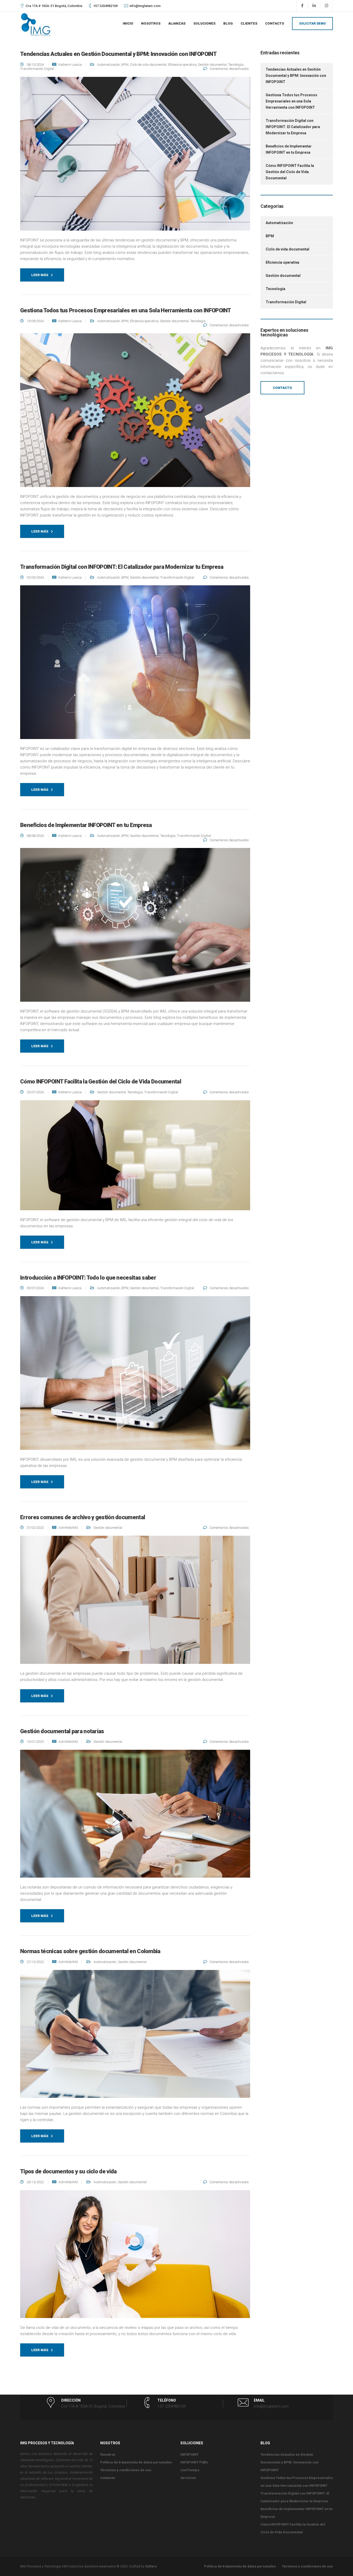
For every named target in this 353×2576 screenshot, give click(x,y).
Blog (228, 23)
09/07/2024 (36, 1288)
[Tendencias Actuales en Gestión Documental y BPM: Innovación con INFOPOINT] (135, 157)
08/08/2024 (36, 836)
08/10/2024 (36, 65)
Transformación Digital (37, 69)
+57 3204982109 (105, 6)
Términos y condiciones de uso (126, 2470)
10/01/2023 (36, 1742)
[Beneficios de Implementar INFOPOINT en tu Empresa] (135, 928)
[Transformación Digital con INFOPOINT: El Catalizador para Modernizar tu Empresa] (135, 665)
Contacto (275, 23)
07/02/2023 (36, 1528)
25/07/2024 (36, 1092)
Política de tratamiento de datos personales (136, 2462)
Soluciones (204, 23)
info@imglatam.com (145, 6)
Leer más (40, 275)
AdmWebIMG (68, 1528)
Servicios (188, 2478)
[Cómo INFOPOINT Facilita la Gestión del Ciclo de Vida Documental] (135, 1158)
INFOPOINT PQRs (194, 2462)
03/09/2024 (36, 577)
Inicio (128, 23)
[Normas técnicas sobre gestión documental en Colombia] (135, 2037)
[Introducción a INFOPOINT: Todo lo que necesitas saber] (135, 1376)
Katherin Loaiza (70, 65)
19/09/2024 (36, 321)
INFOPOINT (189, 2455)
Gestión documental (212, 65)
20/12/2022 (36, 2182)
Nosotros (151, 23)
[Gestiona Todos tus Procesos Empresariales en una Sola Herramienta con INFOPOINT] (135, 413)
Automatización (109, 65)
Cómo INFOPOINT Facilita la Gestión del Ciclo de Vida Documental (290, 172)
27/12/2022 (36, 1962)
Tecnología (236, 65)
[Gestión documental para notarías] (135, 1817)
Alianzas (177, 23)
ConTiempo (190, 2470)
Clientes (249, 23)
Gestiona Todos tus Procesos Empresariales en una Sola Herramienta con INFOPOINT (291, 101)
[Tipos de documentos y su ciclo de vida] (135, 2257)
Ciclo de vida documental (148, 65)
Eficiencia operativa (182, 65)
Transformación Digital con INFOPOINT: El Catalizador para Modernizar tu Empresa (293, 127)
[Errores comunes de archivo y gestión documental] (135, 1603)
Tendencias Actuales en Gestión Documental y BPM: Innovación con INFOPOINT (296, 76)
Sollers (151, 2566)
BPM (125, 65)
